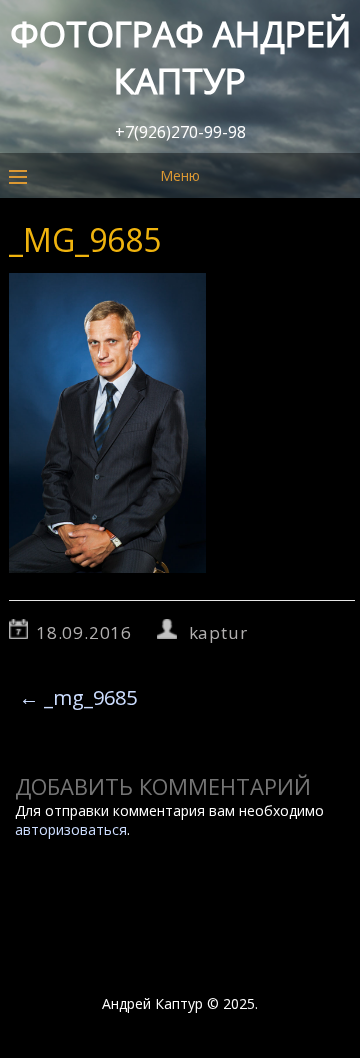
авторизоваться (71, 829)
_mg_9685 (78, 697)
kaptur (218, 632)
